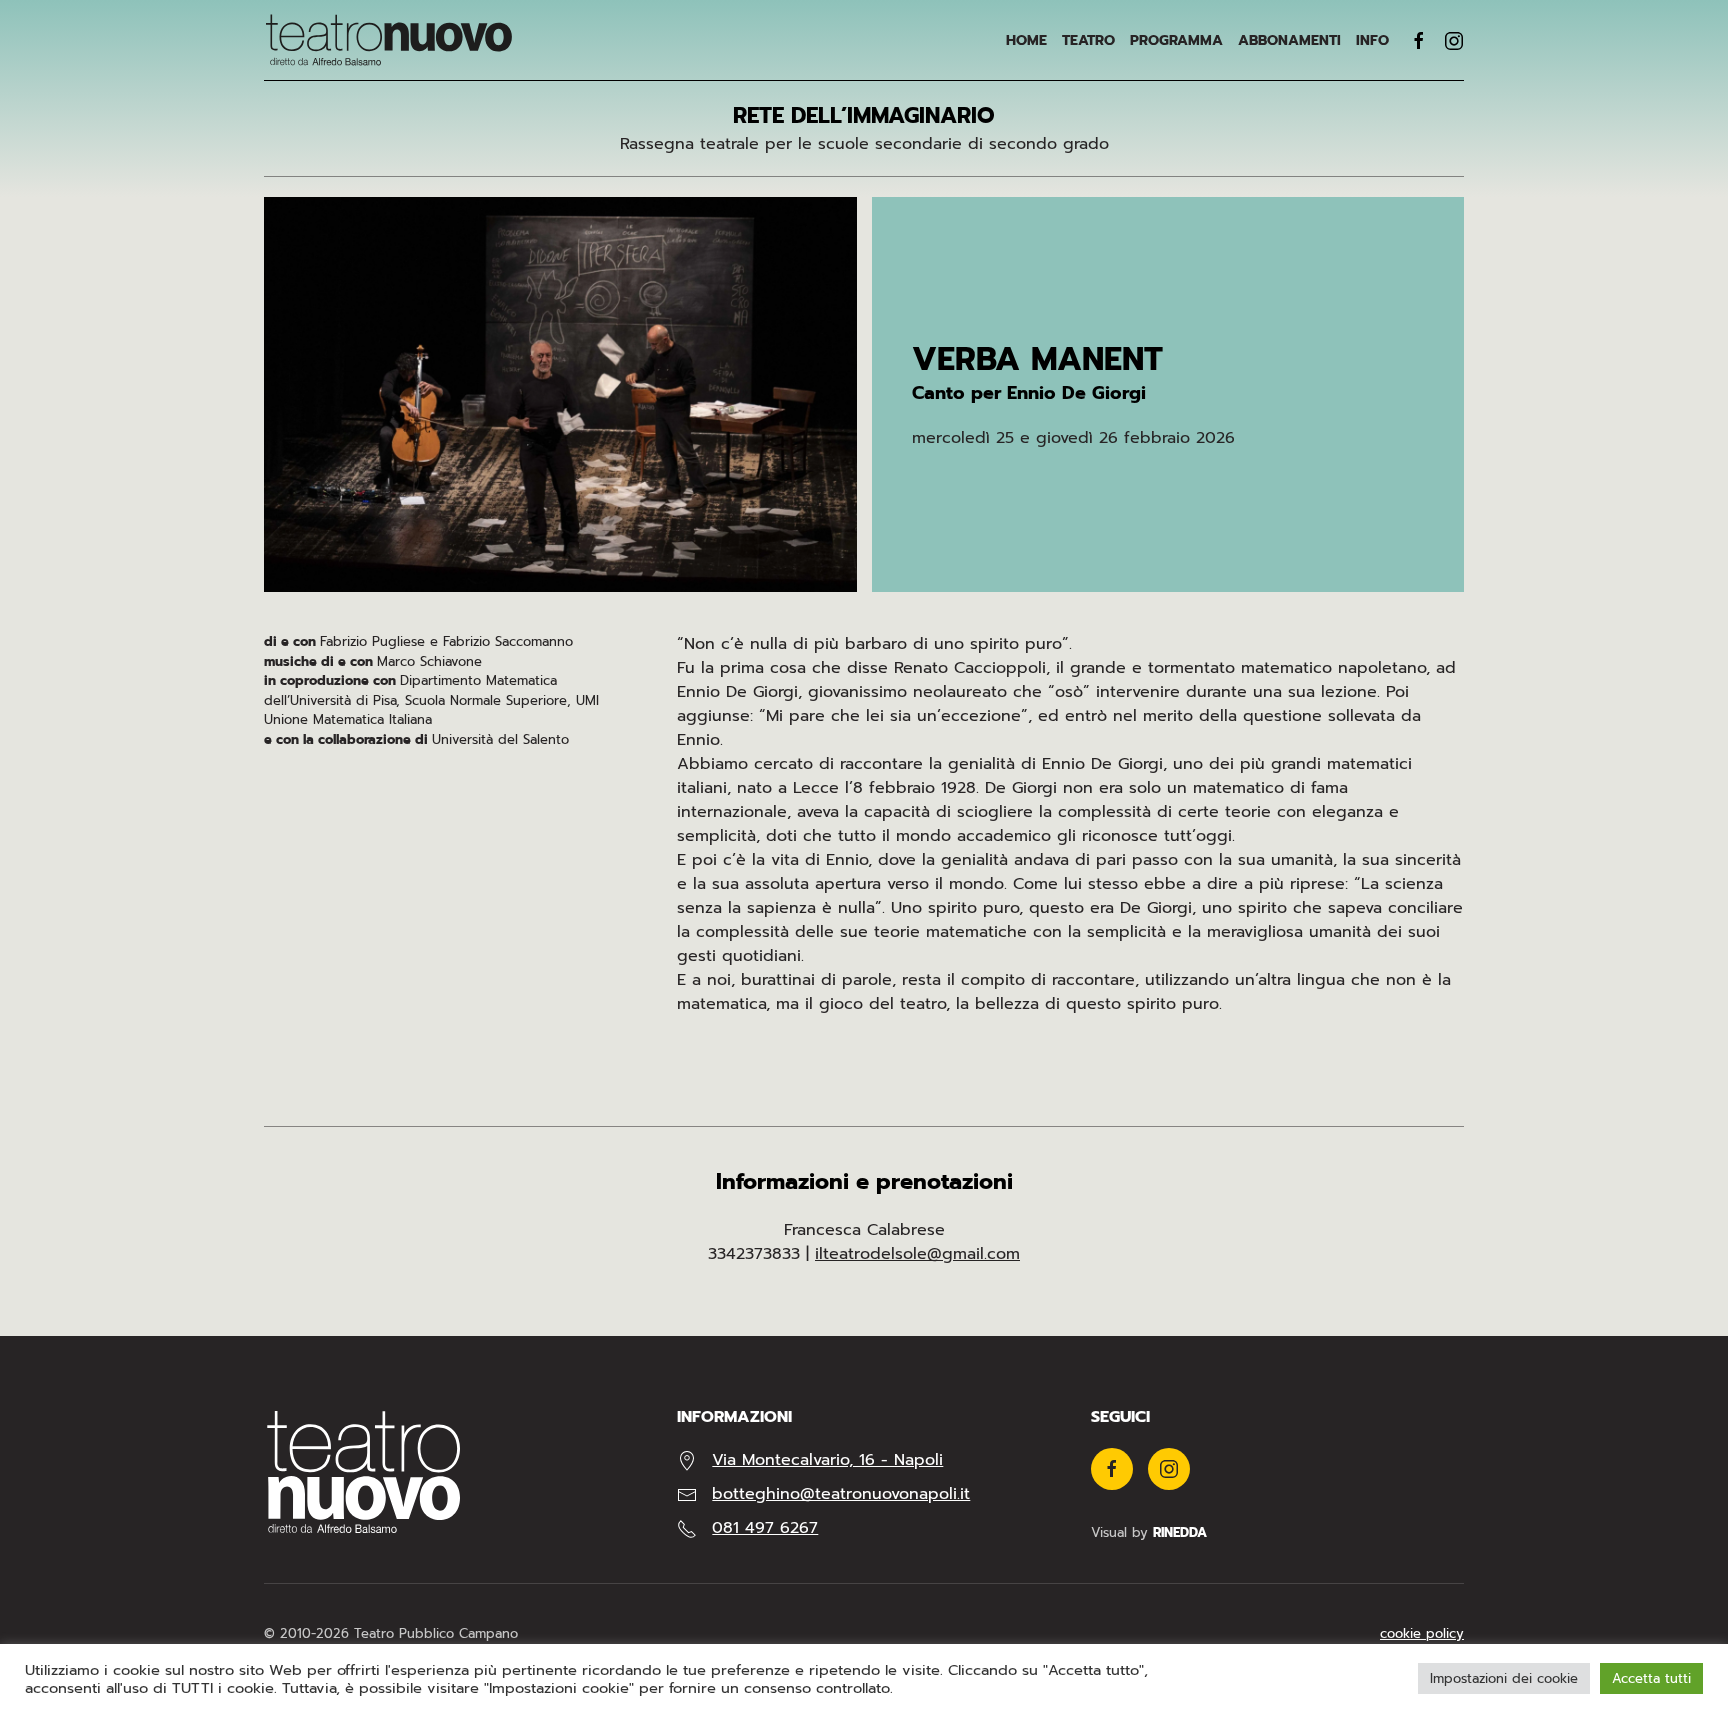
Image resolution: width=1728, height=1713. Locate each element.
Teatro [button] (1088, 40)
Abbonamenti (1289, 40)
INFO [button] (1372, 40)
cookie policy (1422, 1633)
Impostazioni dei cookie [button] (1504, 1678)
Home (1026, 40)
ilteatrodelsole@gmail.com (917, 1254)
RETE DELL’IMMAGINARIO (864, 115)
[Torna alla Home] (389, 40)
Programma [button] (1176, 40)
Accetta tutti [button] (1651, 1678)
